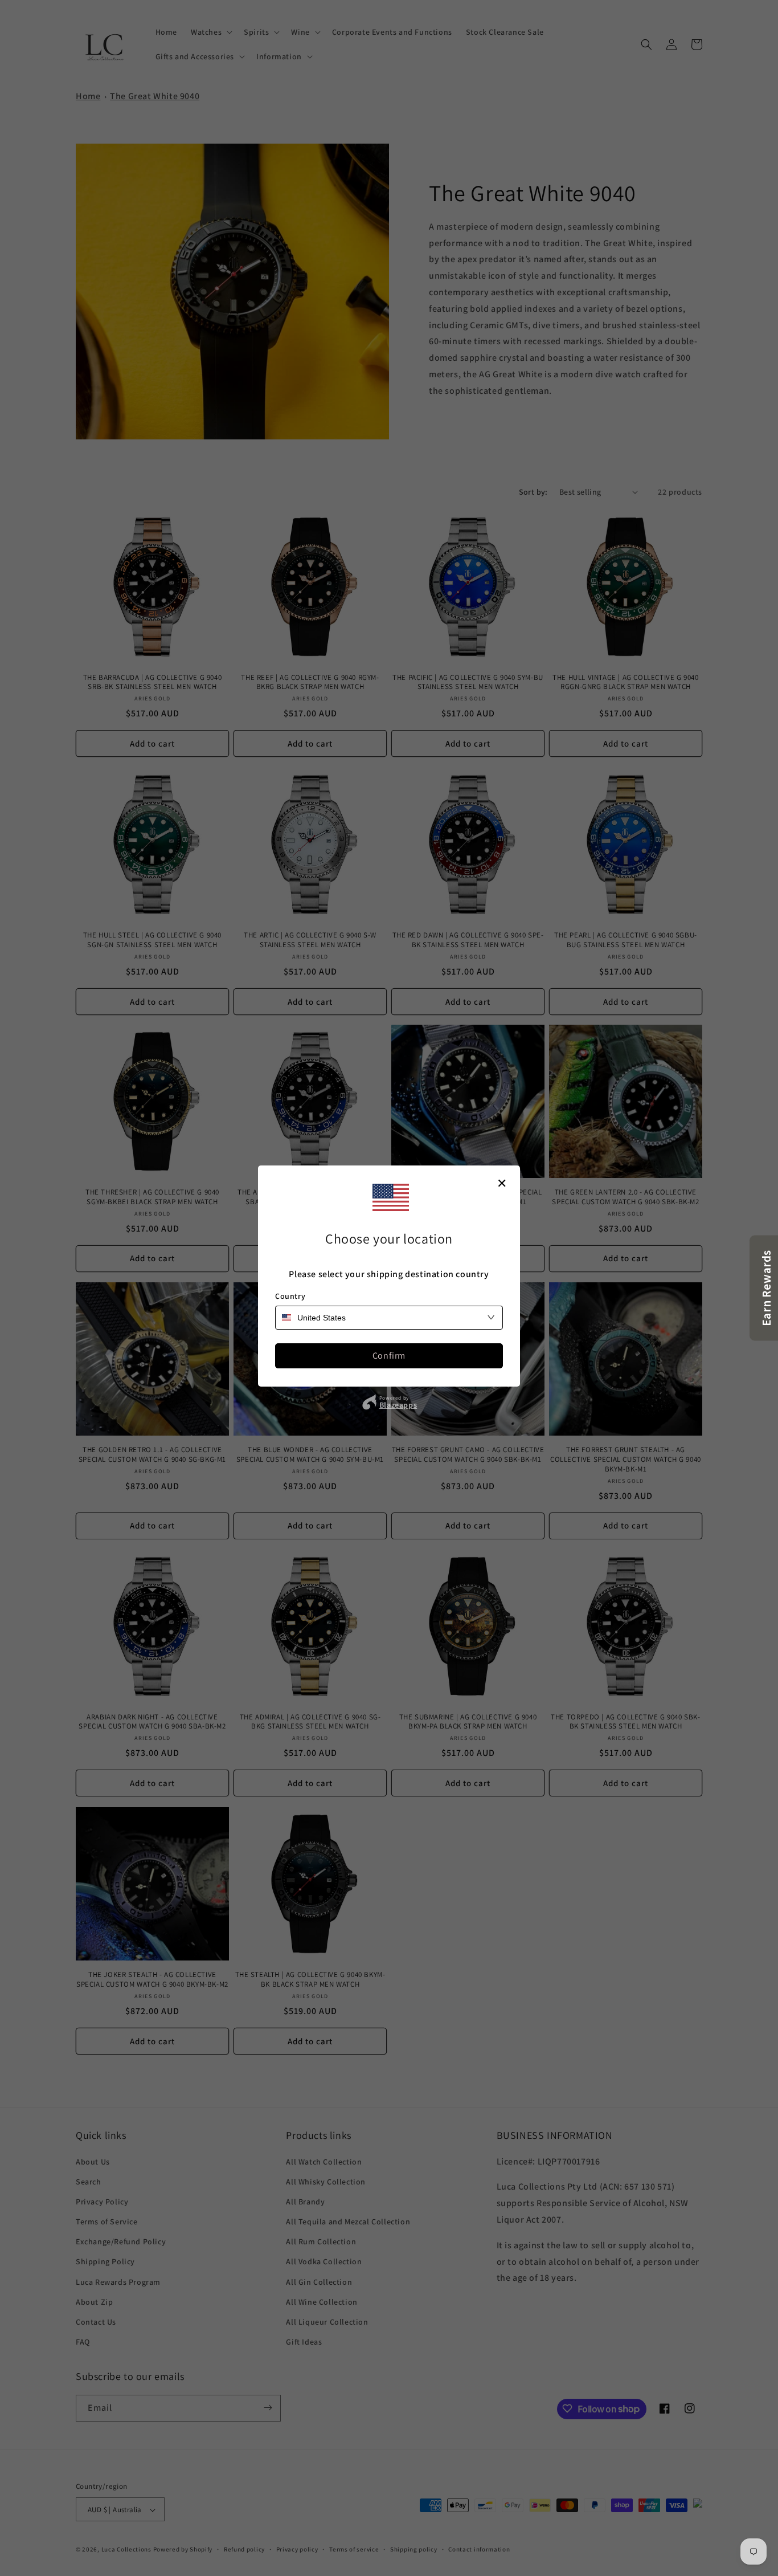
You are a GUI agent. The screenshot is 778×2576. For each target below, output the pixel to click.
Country (290, 1296)
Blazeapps (398, 1405)
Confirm (389, 1356)
